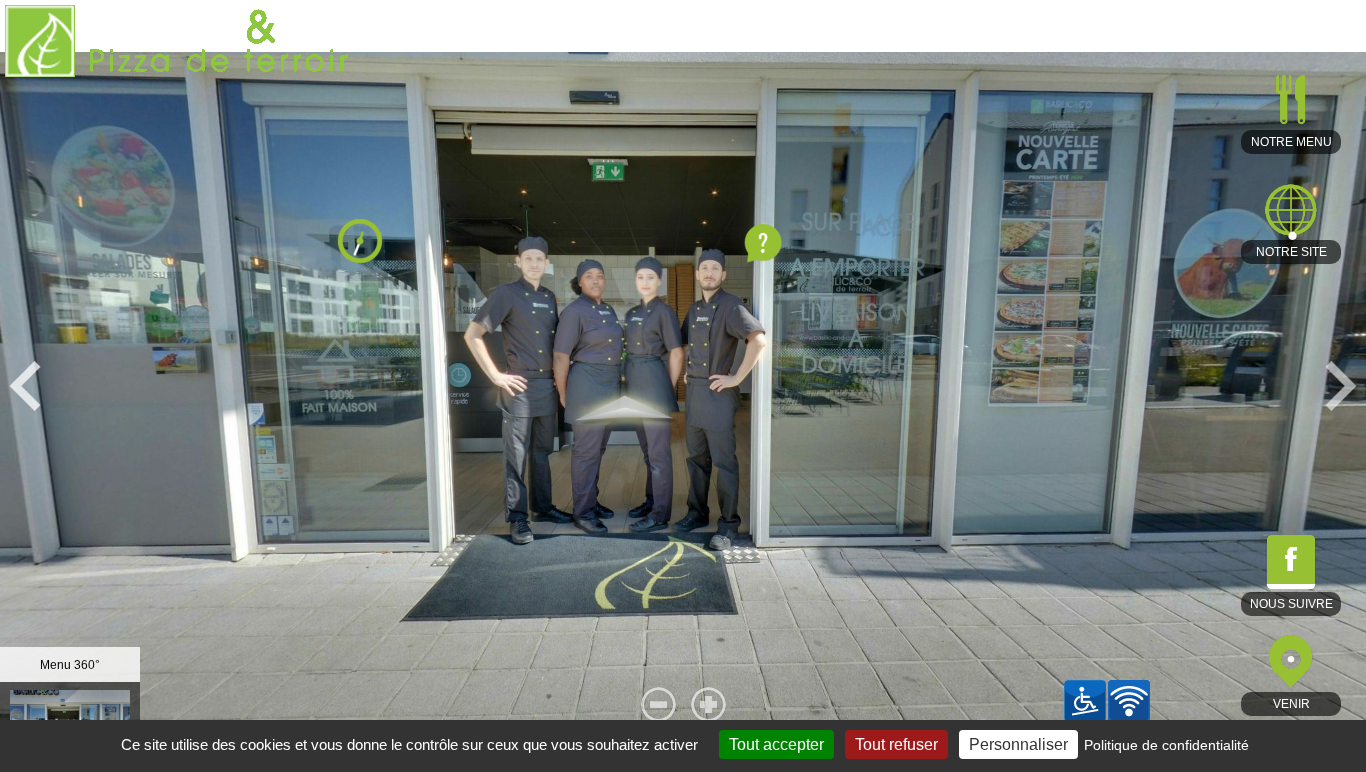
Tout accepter (776, 744)
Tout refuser (896, 744)
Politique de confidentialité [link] (1166, 745)
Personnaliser (1018, 744)
